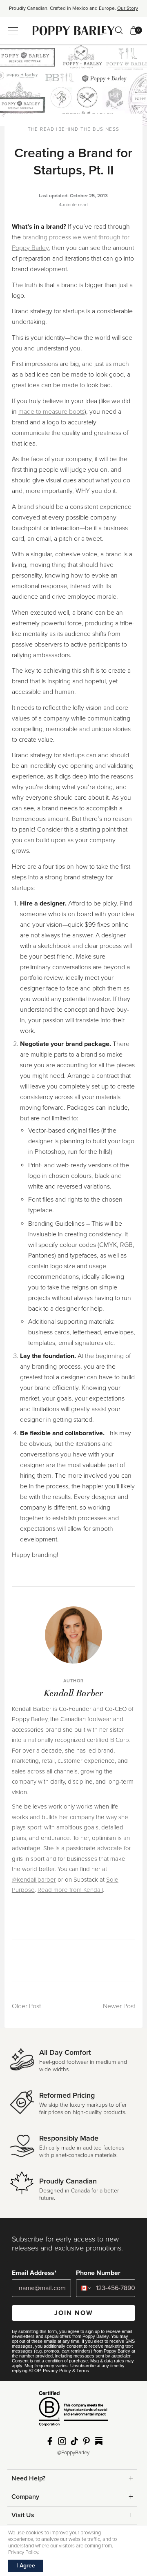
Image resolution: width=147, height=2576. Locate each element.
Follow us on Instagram (62, 2441)
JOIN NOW (74, 2313)
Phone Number (98, 2273)
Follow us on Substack (99, 2441)
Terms (83, 2371)
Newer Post (119, 2006)
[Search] (119, 30)
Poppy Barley (74, 30)
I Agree (26, 2566)
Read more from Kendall (70, 1890)
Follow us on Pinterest (87, 2441)
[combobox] (84, 2288)
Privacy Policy (57, 2371)
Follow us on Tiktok (74, 2441)
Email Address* (34, 2273)
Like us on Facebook (50, 2441)
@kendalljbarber (34, 1880)
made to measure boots (51, 412)
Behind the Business (89, 129)
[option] (73, 11)
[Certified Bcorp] (73, 2412)
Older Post (26, 2006)
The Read (41, 129)
